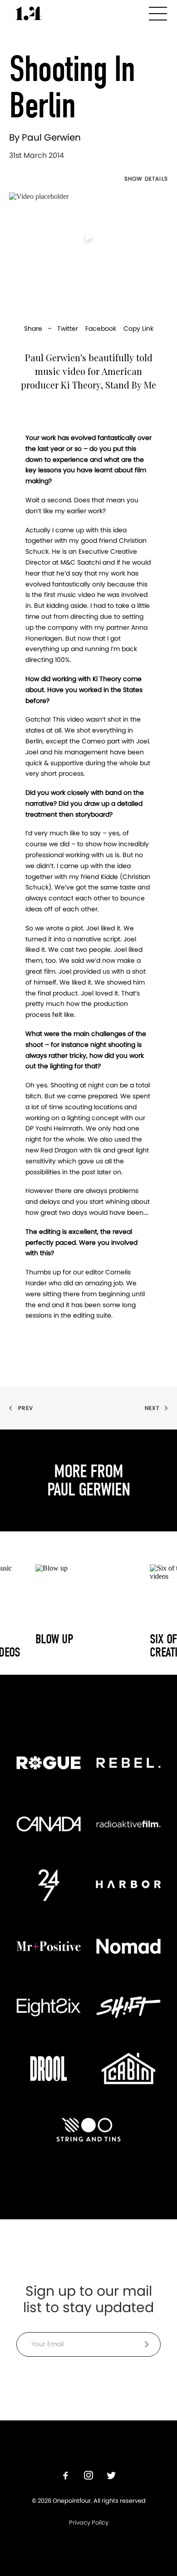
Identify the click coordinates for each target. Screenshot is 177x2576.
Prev (26, 1408)
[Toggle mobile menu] (158, 12)
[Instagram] (88, 2477)
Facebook (101, 328)
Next (152, 1408)
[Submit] (147, 2344)
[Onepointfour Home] (29, 13)
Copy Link (138, 328)
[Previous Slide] (9, 1611)
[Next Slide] (168, 1611)
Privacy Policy (89, 2523)
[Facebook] (66, 2477)
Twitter (68, 328)
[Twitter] (111, 2477)
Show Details (146, 179)
